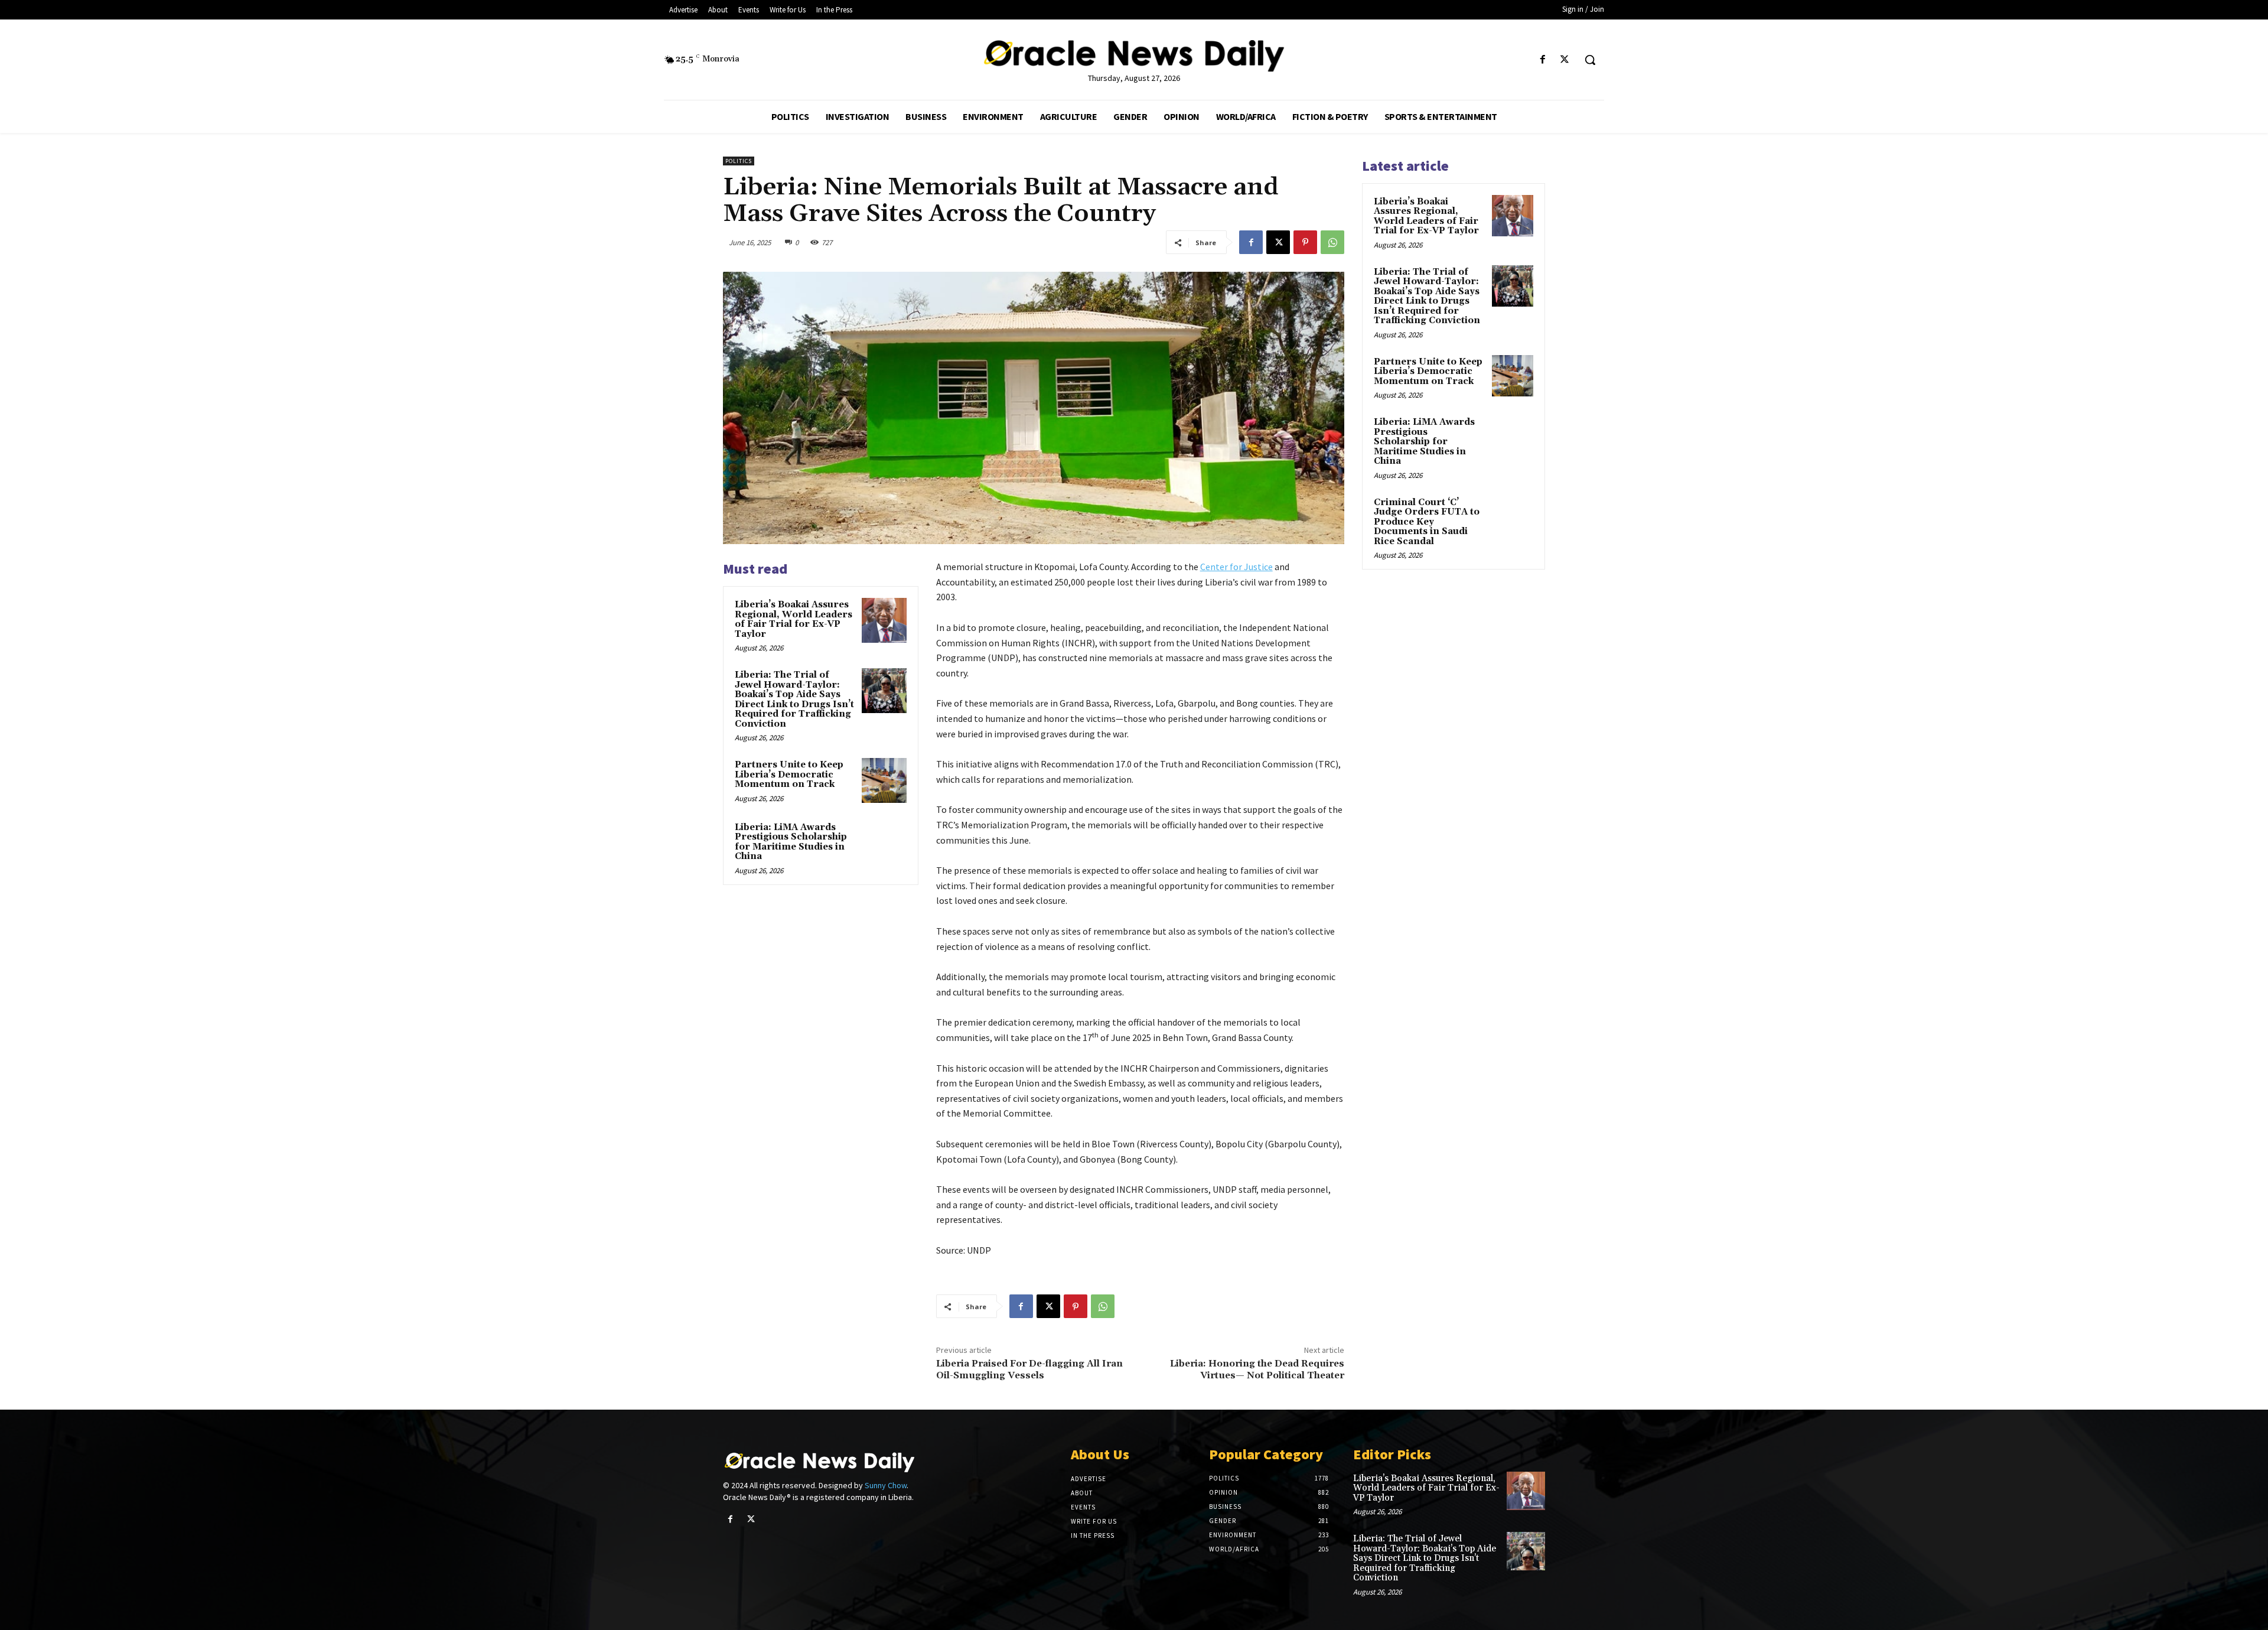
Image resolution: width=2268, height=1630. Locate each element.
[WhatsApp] (1332, 242)
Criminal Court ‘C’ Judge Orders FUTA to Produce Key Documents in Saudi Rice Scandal (1427, 522)
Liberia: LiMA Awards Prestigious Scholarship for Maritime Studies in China (791, 842)
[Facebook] (1543, 60)
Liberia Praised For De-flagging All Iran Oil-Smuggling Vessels (1029, 1369)
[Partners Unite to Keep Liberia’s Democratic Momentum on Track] (884, 780)
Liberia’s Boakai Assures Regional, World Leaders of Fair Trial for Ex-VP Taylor (794, 619)
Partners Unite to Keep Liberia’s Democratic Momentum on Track (789, 775)
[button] (1590, 60)
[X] (1565, 60)
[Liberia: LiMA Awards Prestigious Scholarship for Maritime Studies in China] (884, 843)
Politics (739, 161)
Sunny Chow (886, 1485)
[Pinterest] (1305, 242)
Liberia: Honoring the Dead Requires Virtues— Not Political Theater (1257, 1369)
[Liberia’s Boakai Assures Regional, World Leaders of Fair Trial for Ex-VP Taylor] (884, 620)
